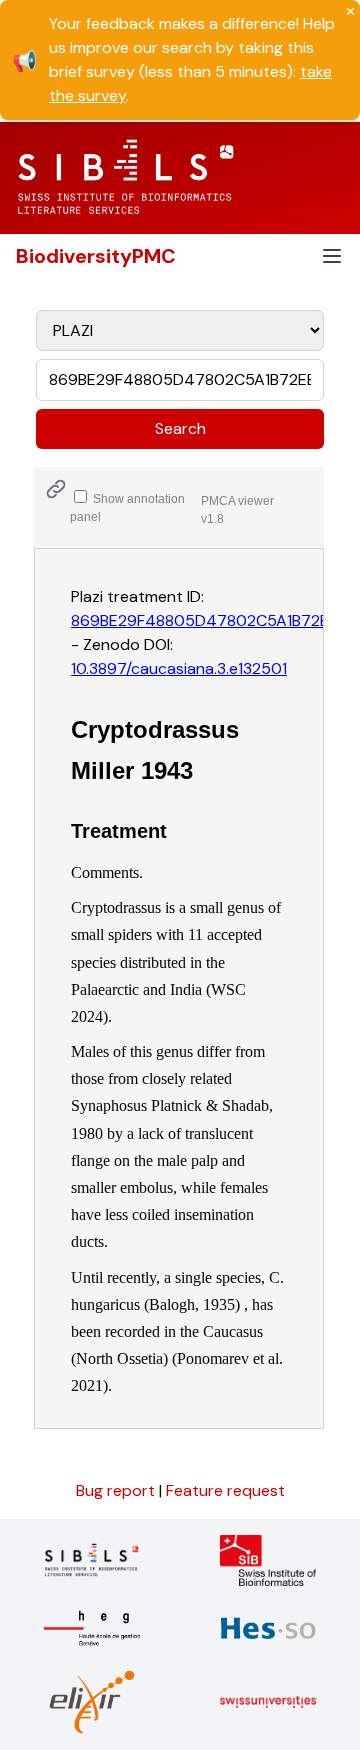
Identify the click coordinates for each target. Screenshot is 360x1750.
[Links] (56, 489)
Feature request (225, 1490)
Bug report (117, 1490)
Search (180, 428)
